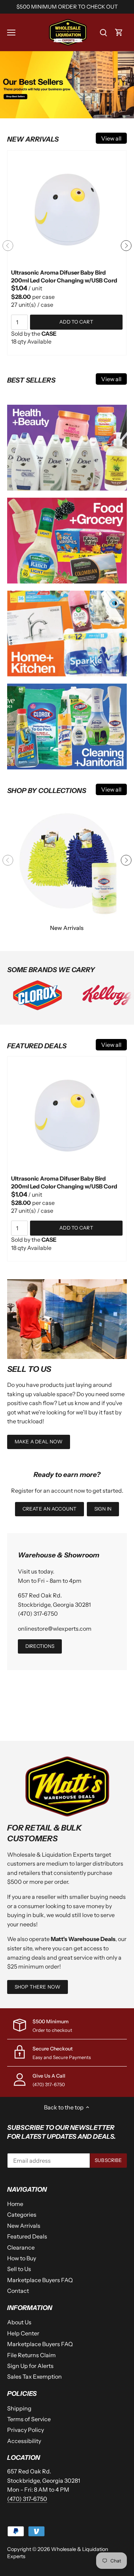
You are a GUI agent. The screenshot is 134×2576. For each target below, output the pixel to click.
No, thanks (67, 1361)
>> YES (67, 1340)
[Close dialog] (115, 1200)
